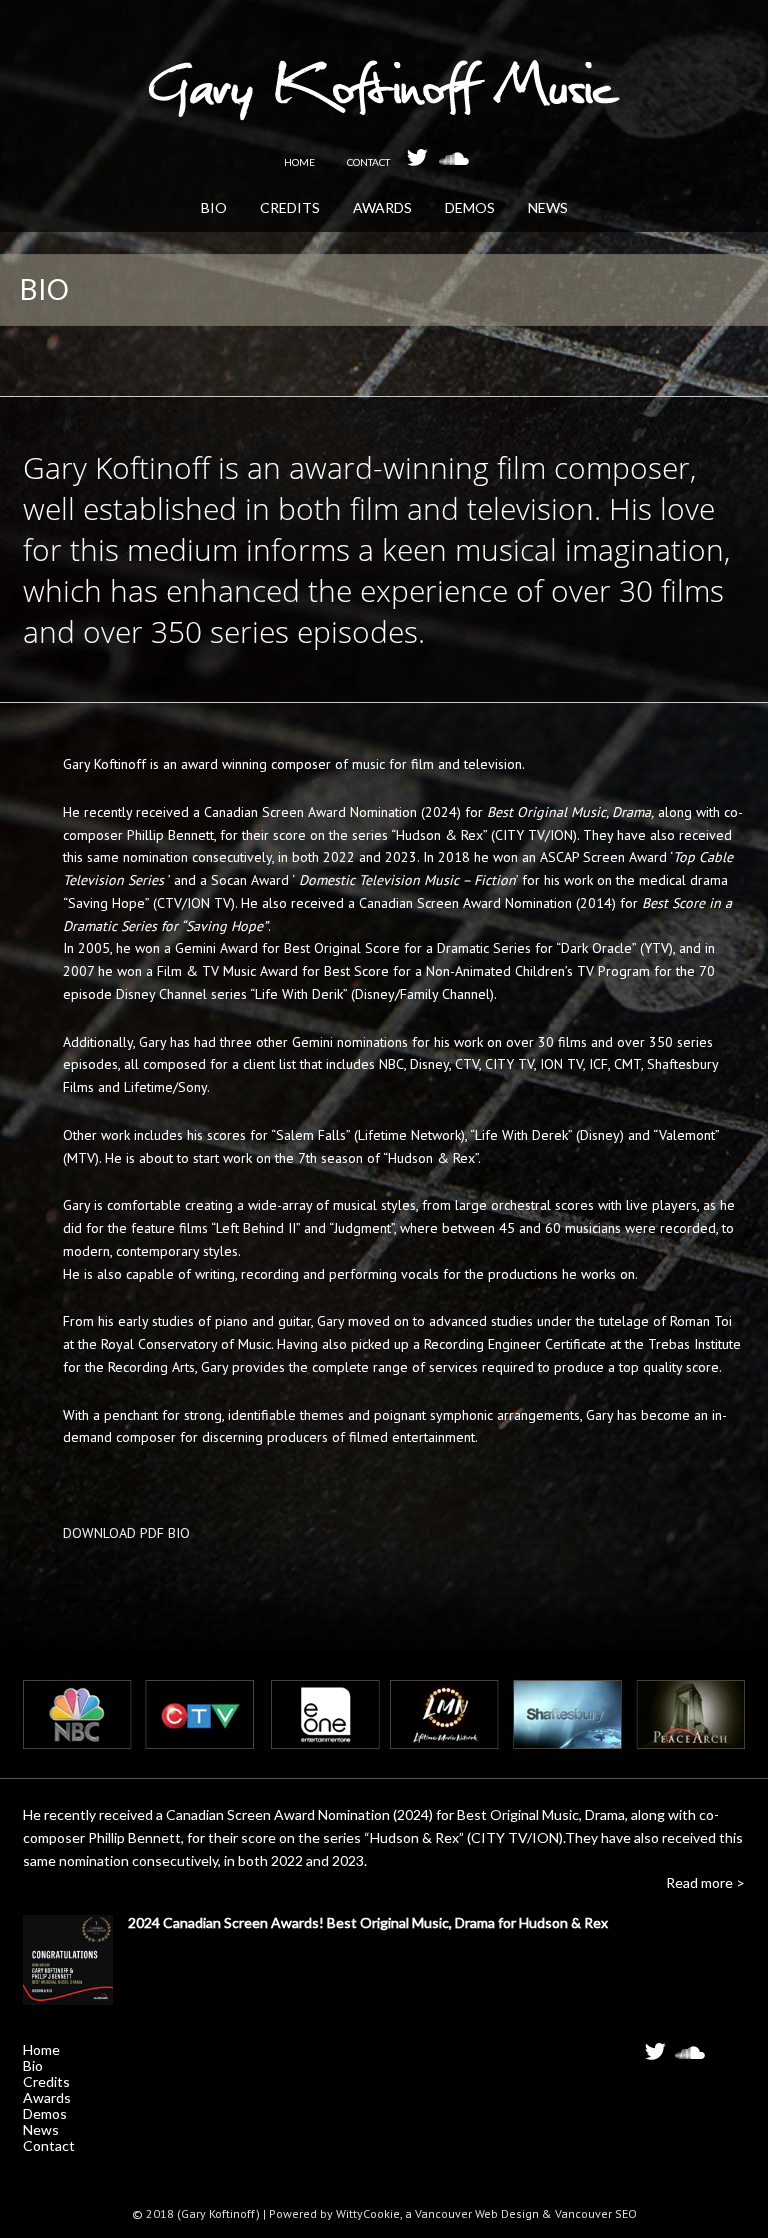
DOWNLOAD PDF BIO (126, 1533)
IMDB (725, 2053)
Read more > (705, 1882)
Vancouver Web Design (477, 2213)
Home (41, 2049)
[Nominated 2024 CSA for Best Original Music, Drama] (68, 1963)
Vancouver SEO (596, 2213)
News (41, 2129)
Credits (46, 2081)
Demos (45, 2113)
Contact (49, 2145)
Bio (33, 2065)
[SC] (454, 157)
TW (660, 2057)
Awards (47, 2097)
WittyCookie (368, 2213)
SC (690, 2057)
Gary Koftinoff (384, 100)
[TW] (422, 157)
